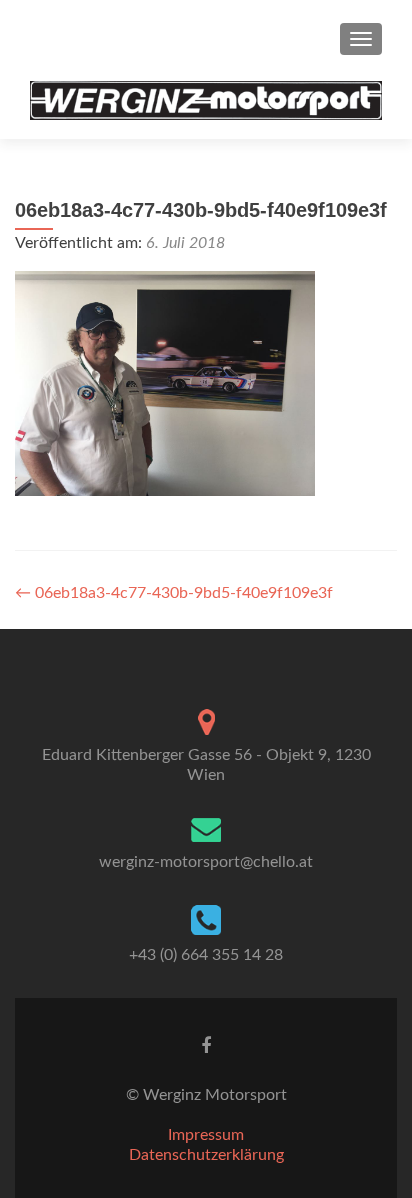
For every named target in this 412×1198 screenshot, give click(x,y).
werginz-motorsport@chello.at (206, 862)
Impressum (206, 1135)
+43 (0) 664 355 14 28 (206, 955)
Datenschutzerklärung (206, 1155)
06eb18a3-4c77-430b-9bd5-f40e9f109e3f (174, 593)
